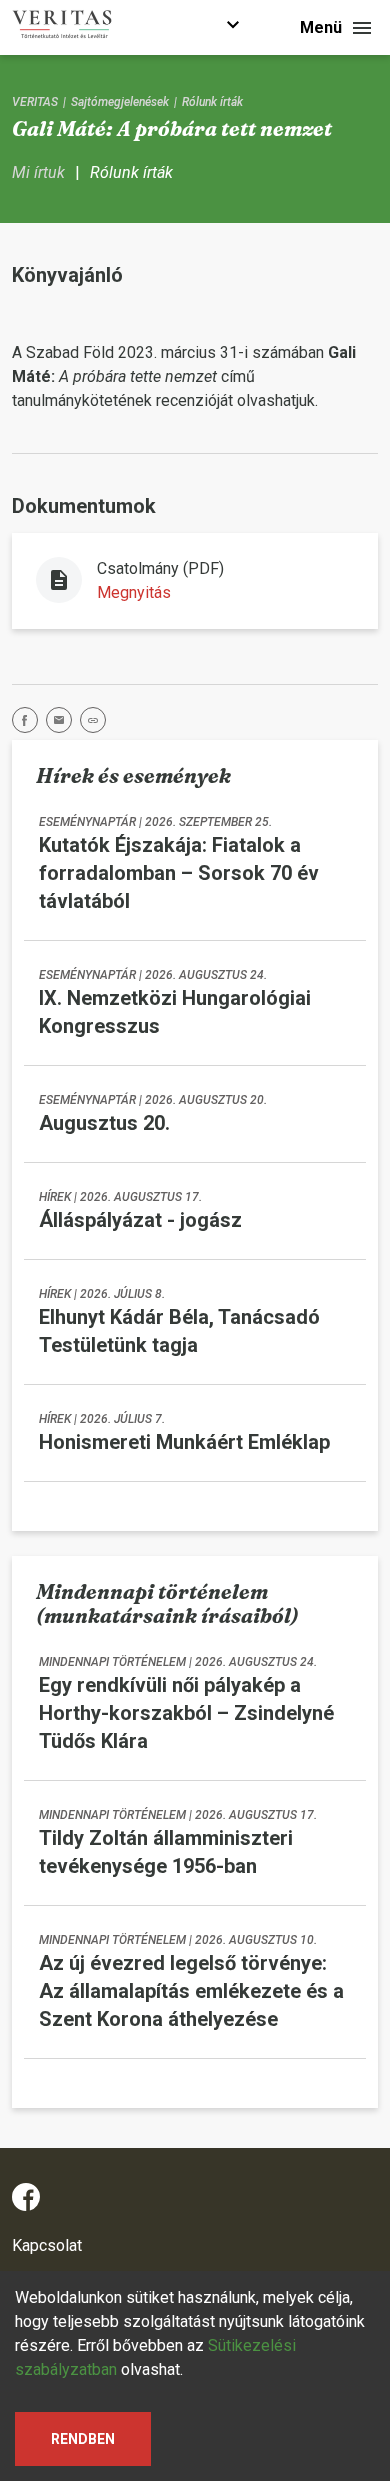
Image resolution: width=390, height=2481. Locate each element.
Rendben (83, 2439)
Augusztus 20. (104, 1123)
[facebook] (29, 723)
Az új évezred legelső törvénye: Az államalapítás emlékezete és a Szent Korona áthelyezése (191, 1991)
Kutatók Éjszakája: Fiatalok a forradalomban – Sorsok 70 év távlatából (179, 873)
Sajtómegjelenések (120, 102)
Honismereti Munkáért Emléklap (184, 1442)
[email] (63, 723)
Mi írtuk (38, 172)
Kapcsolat (47, 2245)
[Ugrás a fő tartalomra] (233, 27)
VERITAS (35, 102)
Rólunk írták (212, 102)
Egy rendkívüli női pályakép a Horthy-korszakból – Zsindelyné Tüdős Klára (186, 1713)
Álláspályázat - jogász (140, 1220)
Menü (321, 27)
